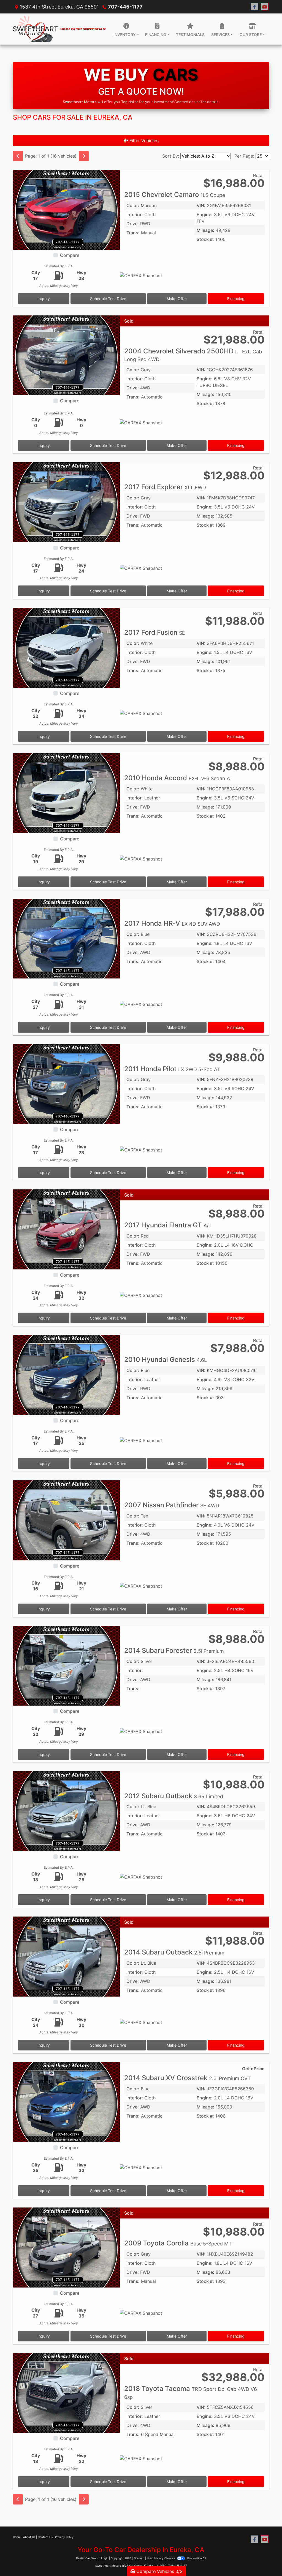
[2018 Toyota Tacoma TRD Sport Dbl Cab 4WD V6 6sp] (66, 2393)
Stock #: (205, 239)
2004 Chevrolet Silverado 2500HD (193, 355)
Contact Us (45, 2537)
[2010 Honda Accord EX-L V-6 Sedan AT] (66, 793)
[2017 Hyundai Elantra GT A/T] (66, 1229)
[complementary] (265, 2559)
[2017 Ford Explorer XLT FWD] (66, 502)
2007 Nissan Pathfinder (172, 1505)
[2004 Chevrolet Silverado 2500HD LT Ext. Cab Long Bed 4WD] (66, 355)
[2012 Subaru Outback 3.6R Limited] (66, 1811)
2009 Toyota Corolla (178, 2243)
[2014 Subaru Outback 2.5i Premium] (66, 1956)
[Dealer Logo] (59, 29)
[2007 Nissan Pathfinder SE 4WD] (66, 1520)
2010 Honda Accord (178, 778)
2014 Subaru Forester (174, 1650)
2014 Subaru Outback (174, 1952)
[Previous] (18, 156)
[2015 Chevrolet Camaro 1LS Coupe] (66, 209)
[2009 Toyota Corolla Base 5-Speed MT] (66, 2247)
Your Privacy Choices (161, 2558)
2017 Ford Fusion (155, 632)
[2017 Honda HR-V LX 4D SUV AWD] (66, 938)
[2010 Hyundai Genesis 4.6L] (66, 1374)
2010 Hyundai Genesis (166, 1360)
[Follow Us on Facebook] (254, 7)
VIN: (201, 205)
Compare (70, 255)
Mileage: (205, 230)
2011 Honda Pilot (172, 1069)
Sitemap (139, 2558)
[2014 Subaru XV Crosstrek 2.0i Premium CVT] (66, 2102)
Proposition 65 (197, 2558)
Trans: (133, 233)
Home (17, 2537)
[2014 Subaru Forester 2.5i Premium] (66, 1665)
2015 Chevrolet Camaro (175, 195)
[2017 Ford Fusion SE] (66, 647)
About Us (29, 2537)
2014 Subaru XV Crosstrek (188, 2078)
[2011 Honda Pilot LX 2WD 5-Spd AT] (66, 1084)
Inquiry (44, 299)
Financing (236, 299)
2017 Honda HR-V (172, 923)
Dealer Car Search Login (92, 2558)
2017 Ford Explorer (165, 487)
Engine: (205, 215)
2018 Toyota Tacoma (191, 2392)
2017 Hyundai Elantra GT (168, 1225)
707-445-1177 (125, 7)
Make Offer (177, 299)
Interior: (135, 215)
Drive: (133, 224)
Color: (133, 205)
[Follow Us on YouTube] (265, 7)
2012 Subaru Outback (174, 1796)
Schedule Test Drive (108, 299)
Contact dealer (187, 102)
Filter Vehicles (143, 141)
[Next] (84, 156)
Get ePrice (253, 2069)
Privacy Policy (64, 2537)
